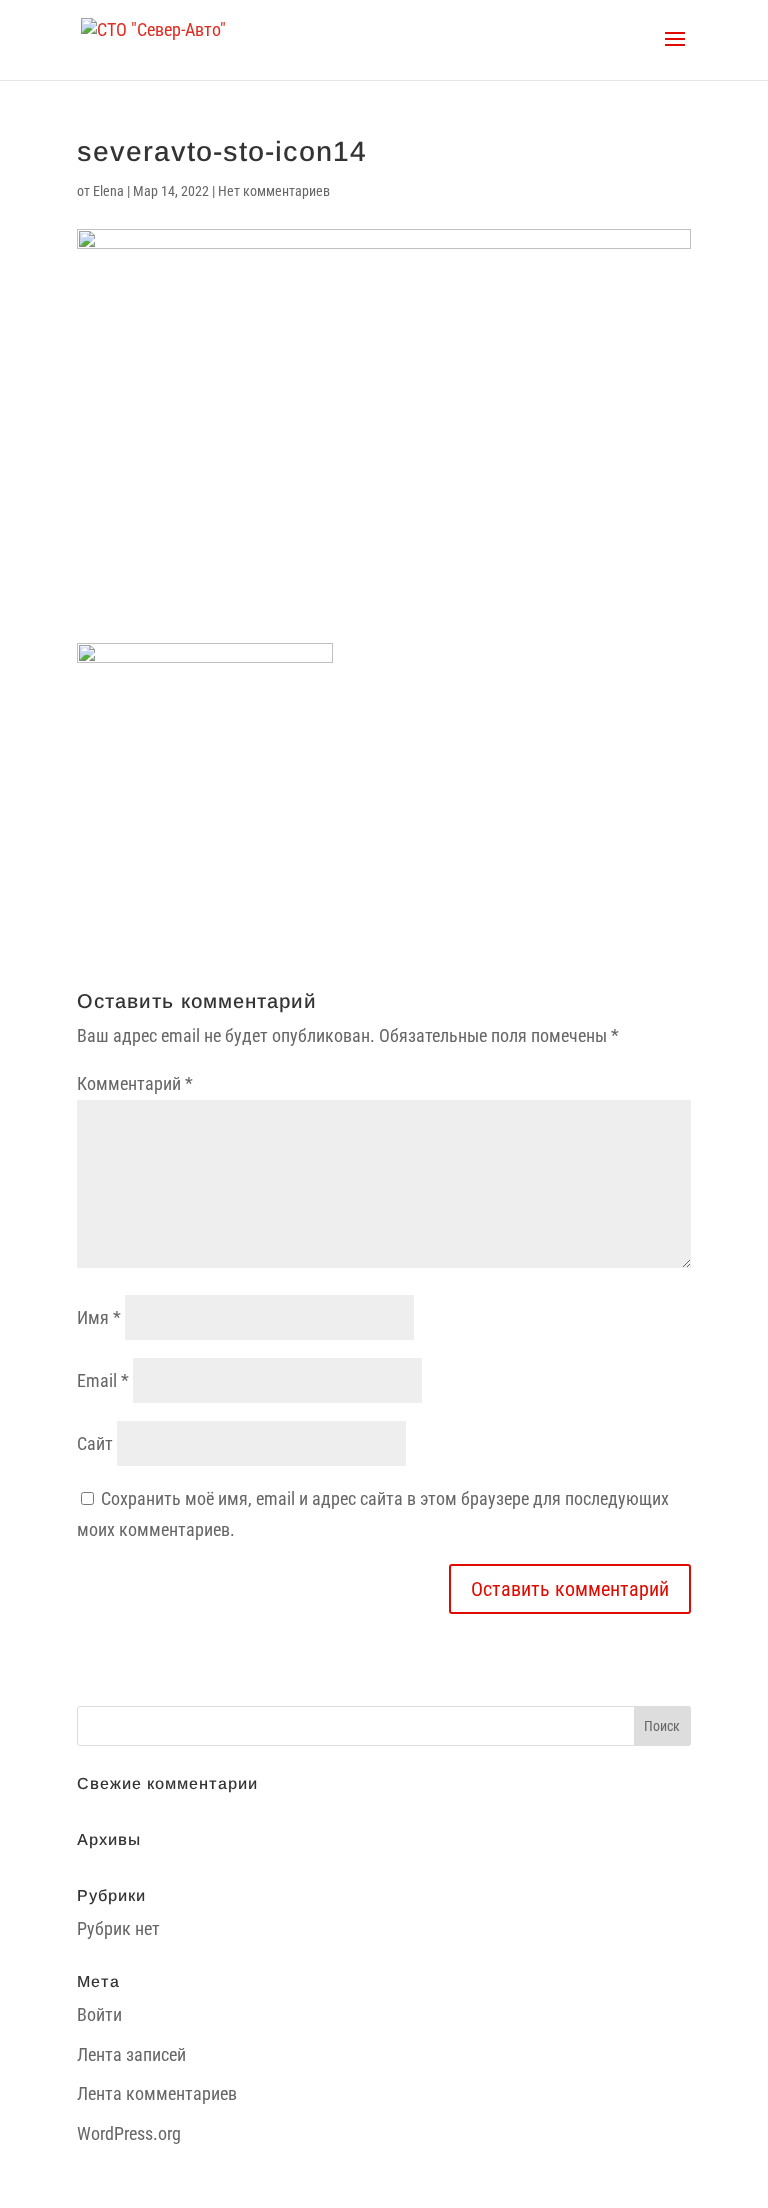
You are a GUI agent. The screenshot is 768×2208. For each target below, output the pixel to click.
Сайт (95, 1443)
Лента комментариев (157, 2093)
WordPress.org (129, 2133)
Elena (108, 191)
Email (103, 1380)
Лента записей (131, 2054)
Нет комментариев (274, 191)
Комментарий (135, 1083)
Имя (99, 1317)
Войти (99, 2014)
